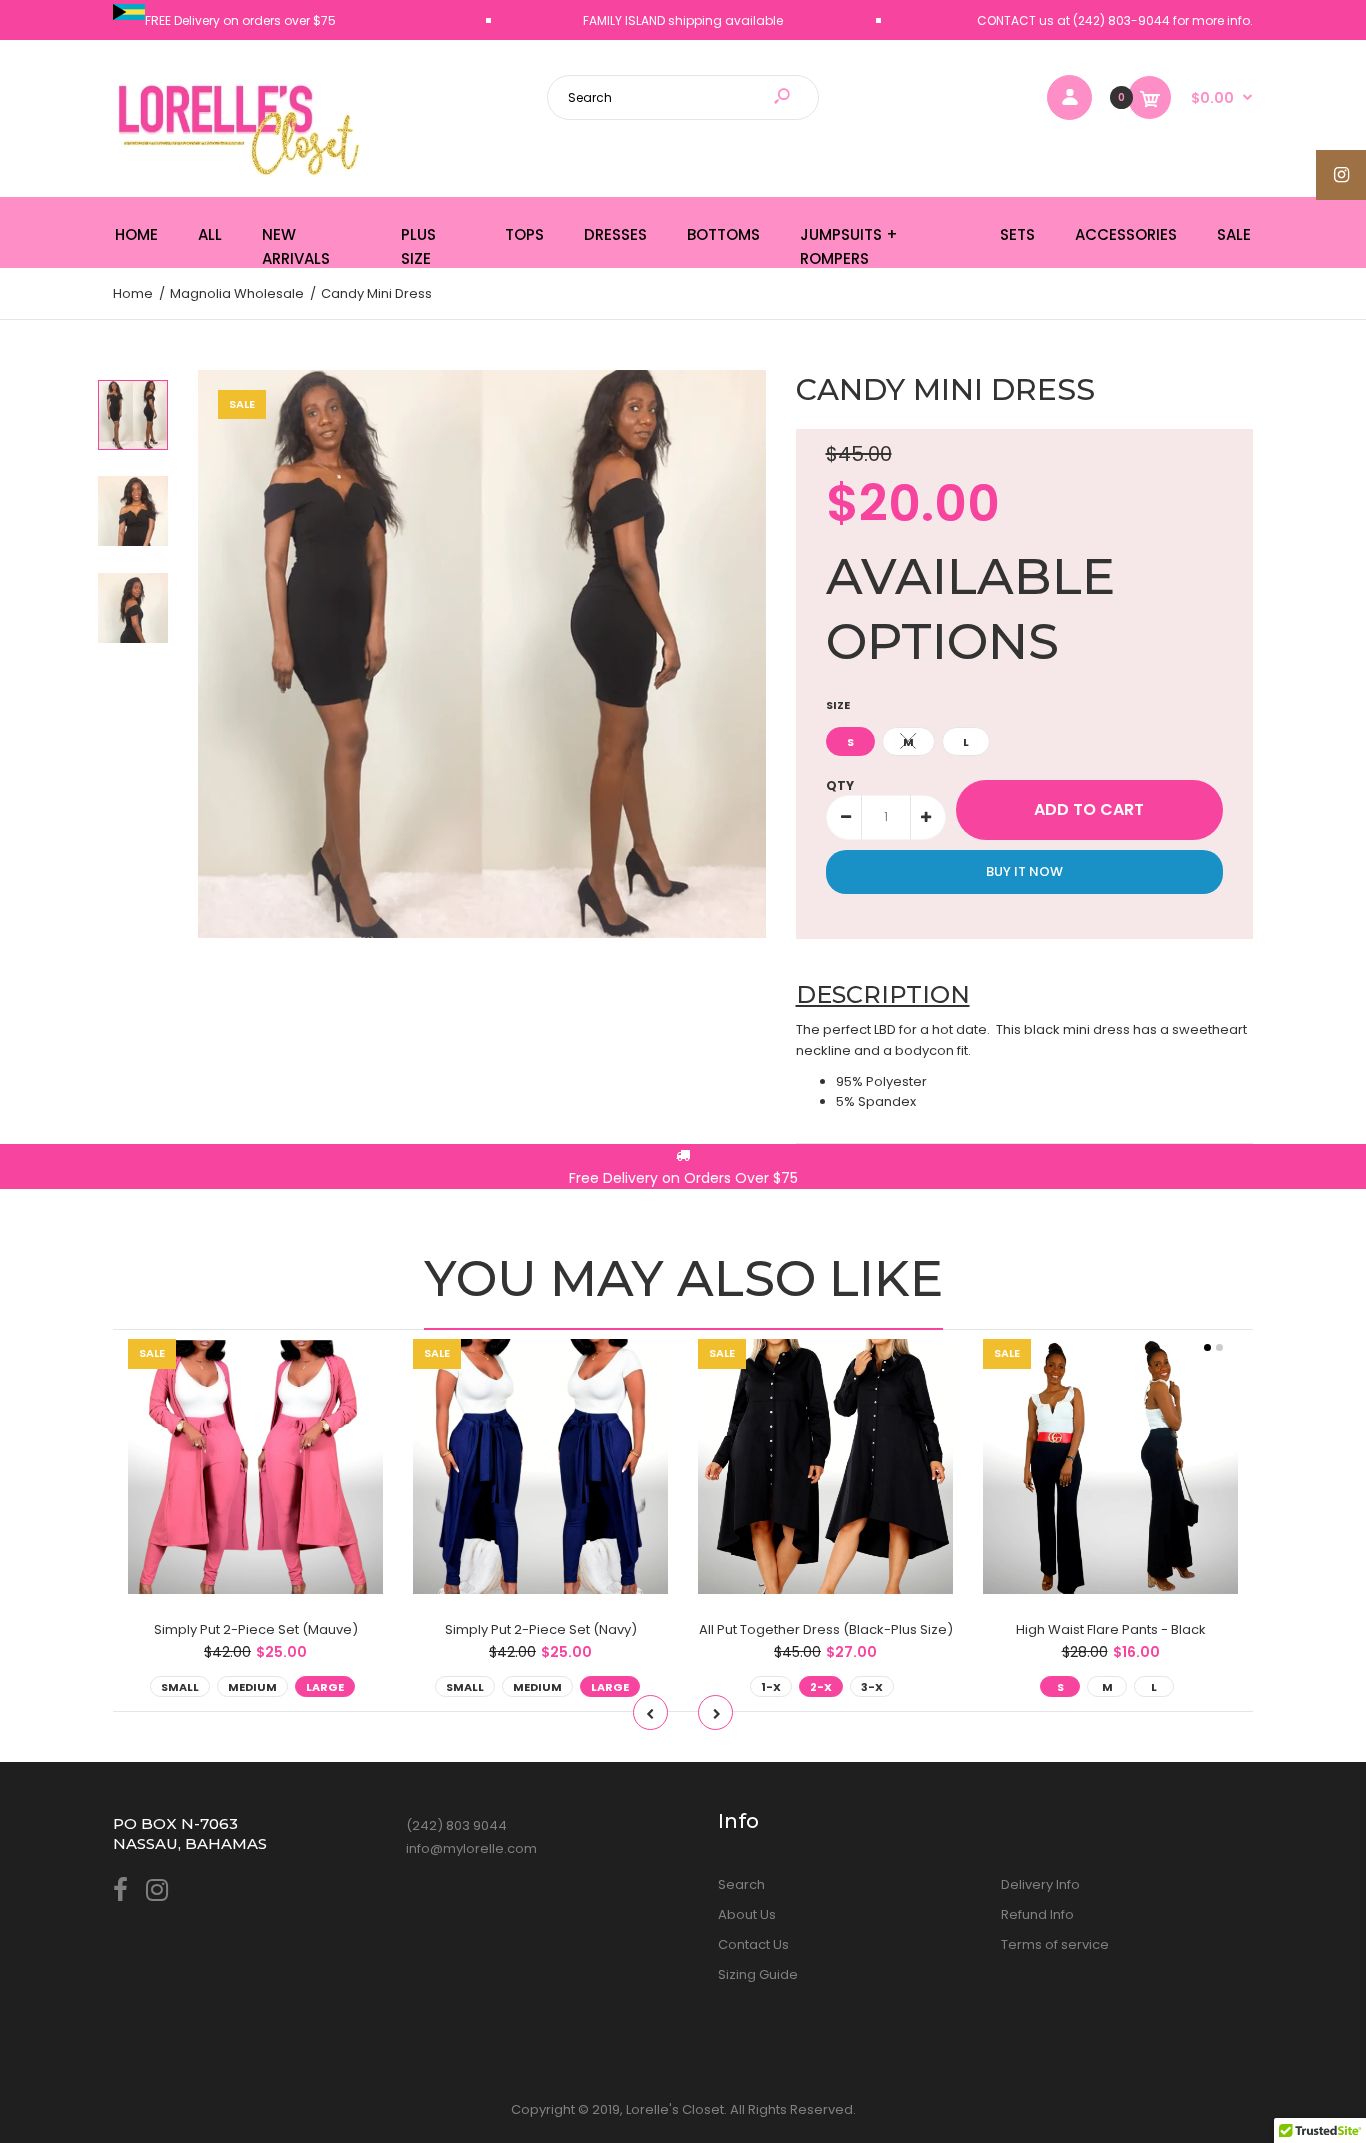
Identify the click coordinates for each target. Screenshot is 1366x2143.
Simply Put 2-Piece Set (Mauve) (256, 1629)
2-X (821, 1687)
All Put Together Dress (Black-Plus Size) (826, 1629)
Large (325, 1687)
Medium (252, 1687)
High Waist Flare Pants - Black (1111, 1629)
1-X (771, 1687)
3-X (872, 1687)
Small (180, 1687)
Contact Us (753, 1944)
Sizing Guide (758, 1974)
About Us (747, 1914)
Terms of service (1055, 1944)
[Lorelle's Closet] (238, 170)
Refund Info (1037, 1914)
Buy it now (1024, 871)
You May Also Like (683, 1278)
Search (741, 1884)
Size (838, 705)
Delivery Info (1040, 1884)
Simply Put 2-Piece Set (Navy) (541, 1629)
